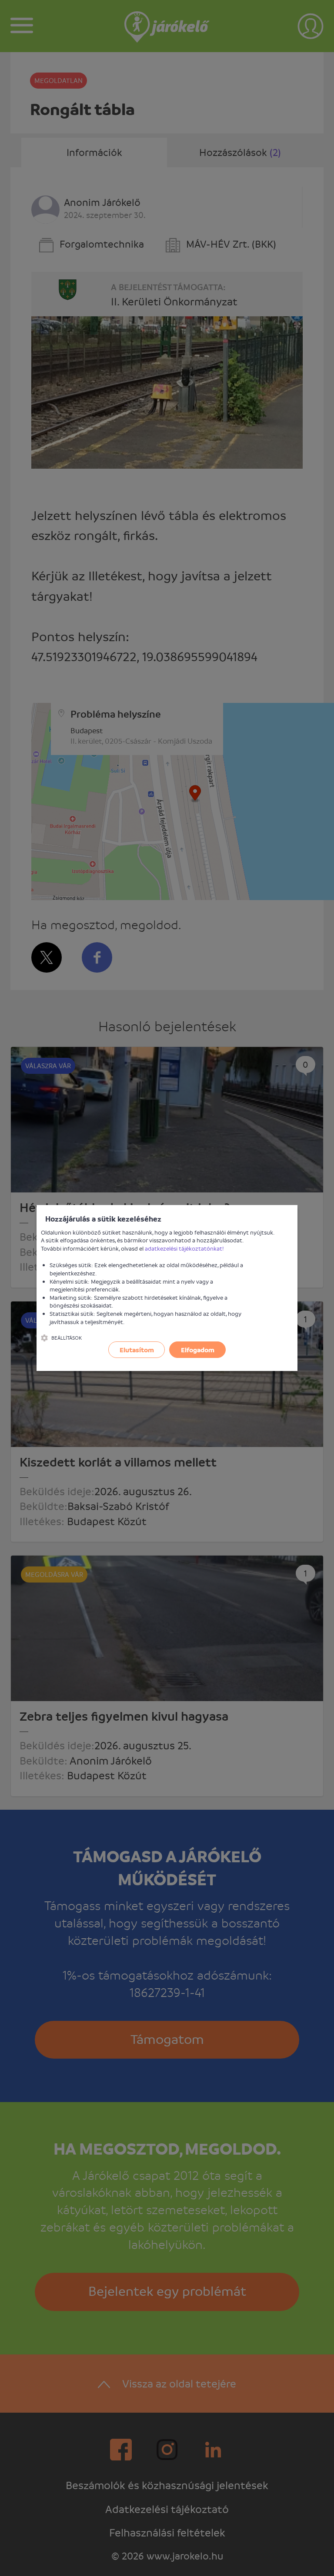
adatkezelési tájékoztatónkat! (184, 1248)
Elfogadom (198, 1350)
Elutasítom (137, 1350)
